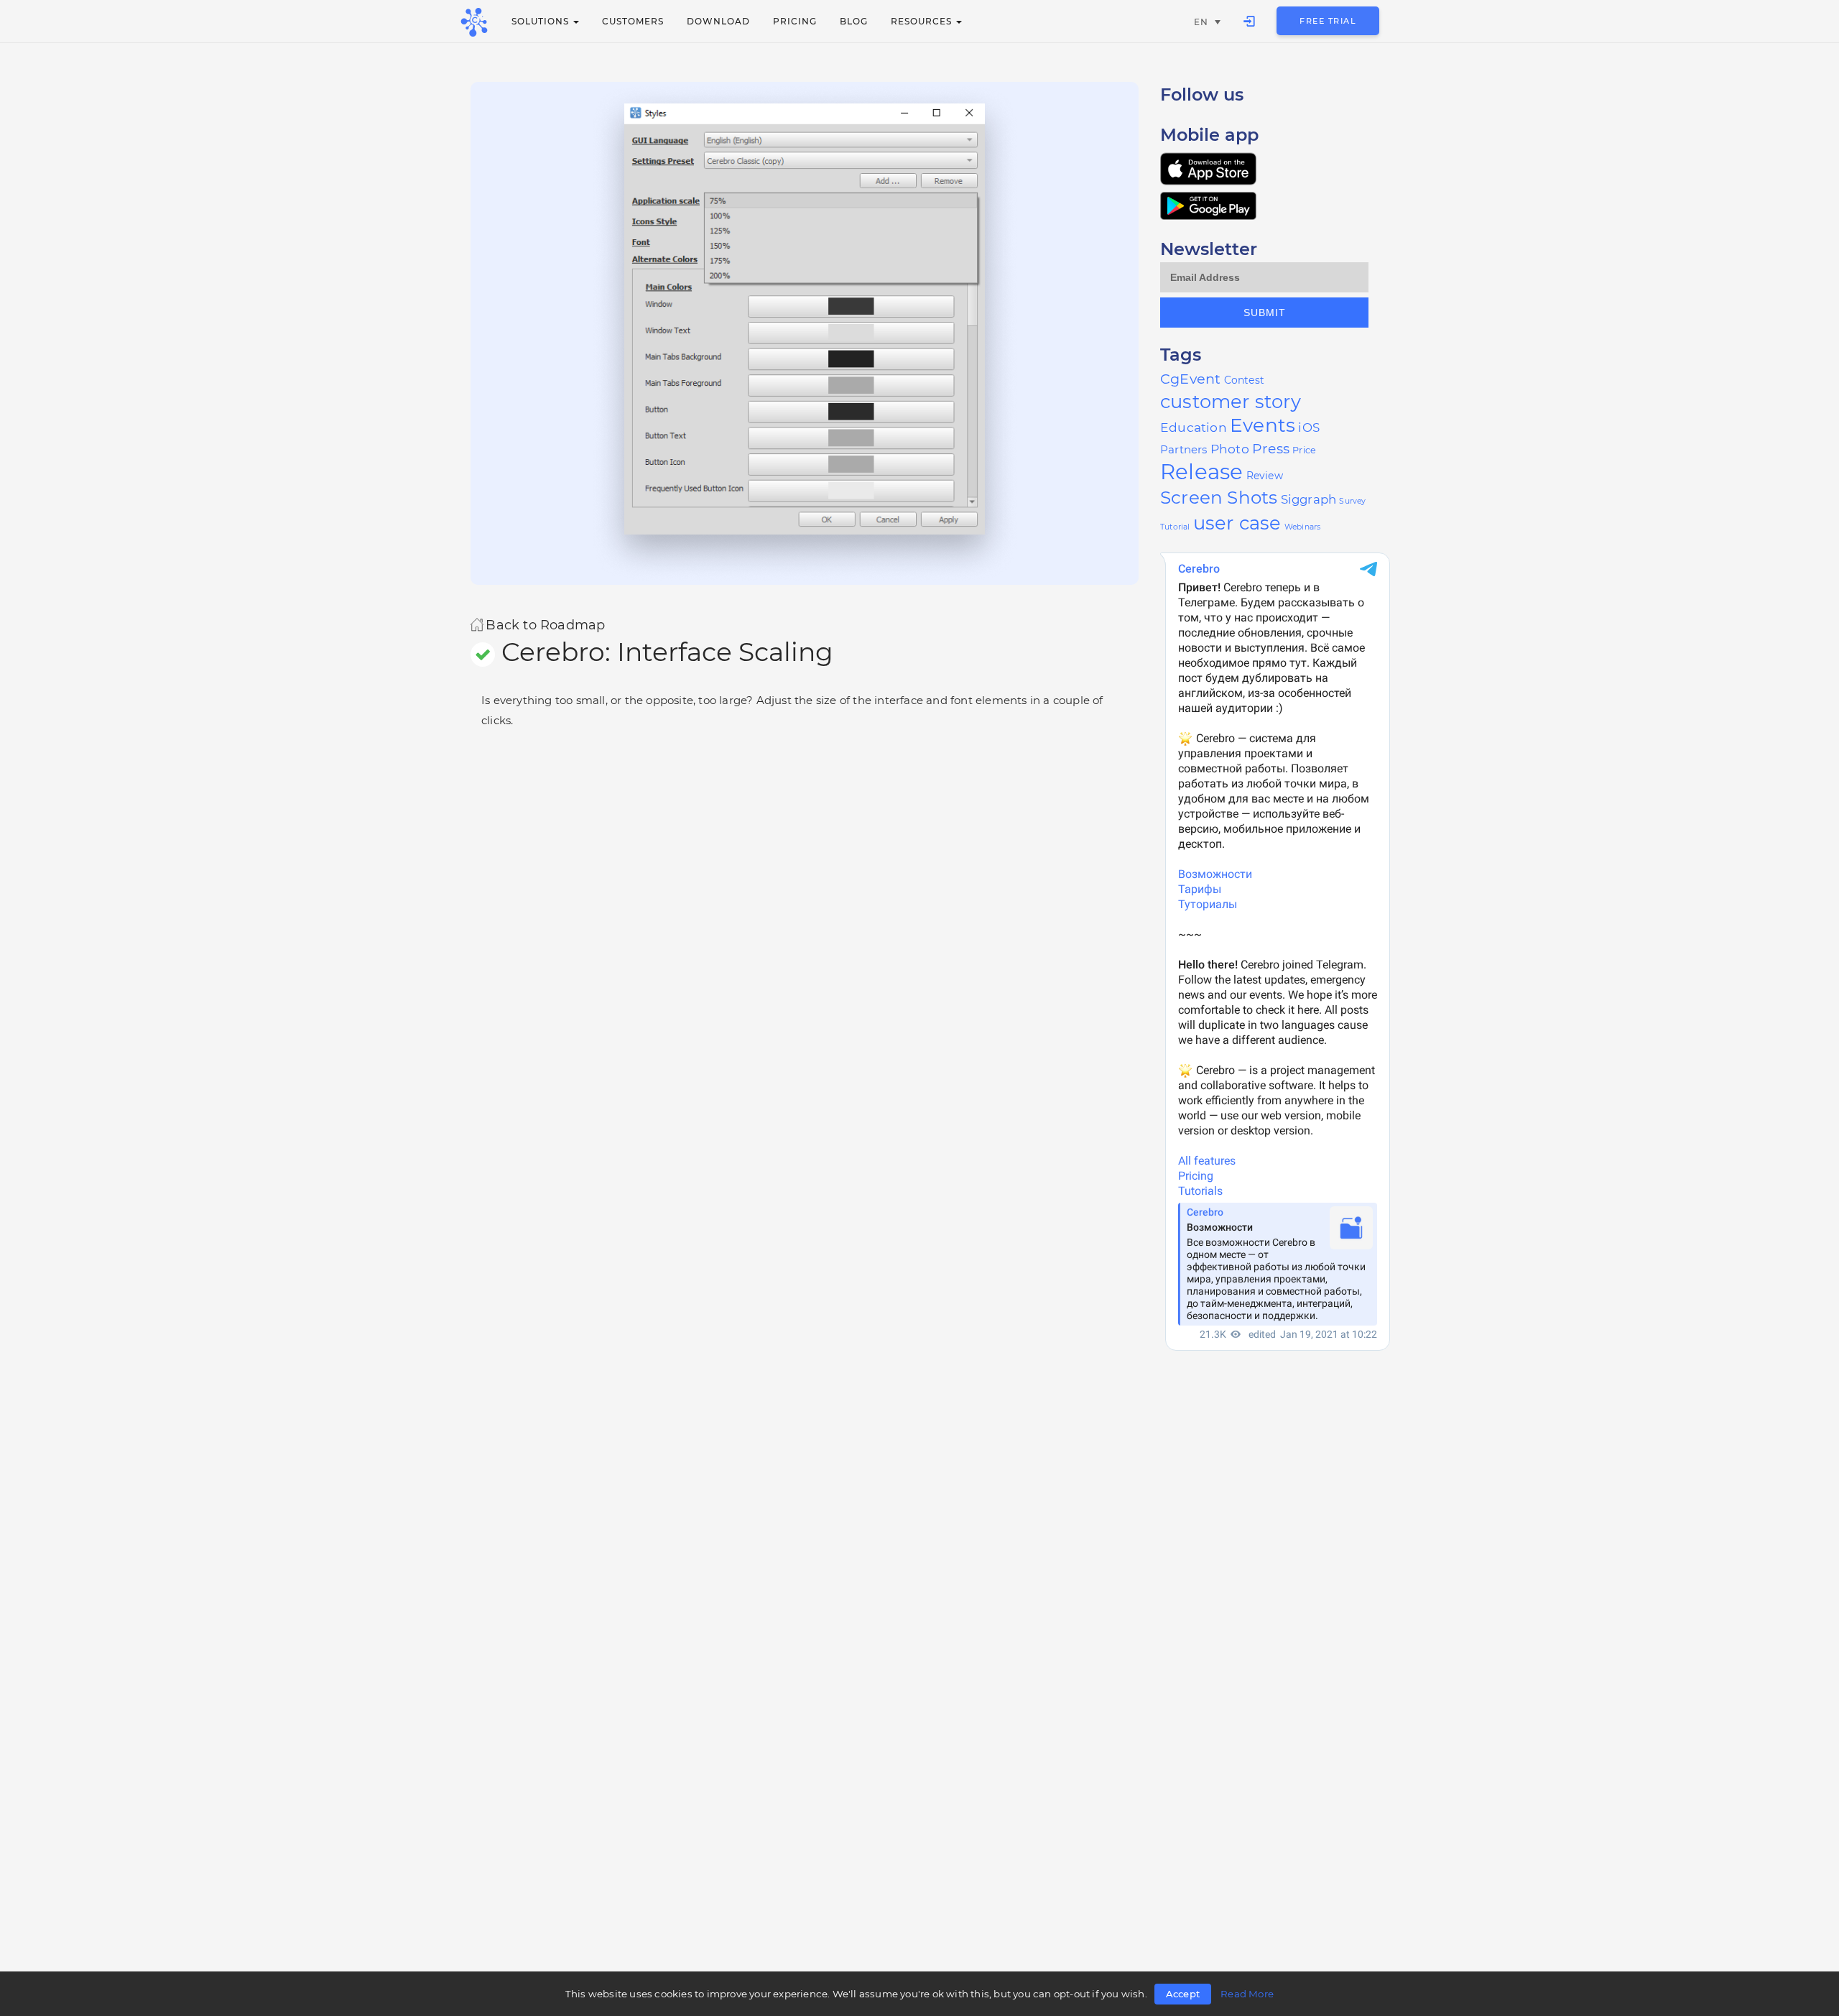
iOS (1309, 427)
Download (718, 21)
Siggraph (1309, 499)
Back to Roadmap (545, 624)
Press (1271, 449)
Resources (923, 21)
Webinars (1303, 527)
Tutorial (1175, 527)
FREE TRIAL (1328, 21)
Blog (854, 21)
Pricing (795, 21)
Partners (1184, 449)
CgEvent (1190, 379)
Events (1263, 425)
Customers (633, 21)
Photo (1230, 449)
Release (1201, 472)
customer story (1231, 402)
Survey (1352, 501)
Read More (1247, 1994)
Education (1194, 427)
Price (1304, 450)
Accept (1183, 1994)
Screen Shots (1219, 497)
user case (1237, 523)
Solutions (542, 21)
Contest (1244, 380)
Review (1265, 476)
